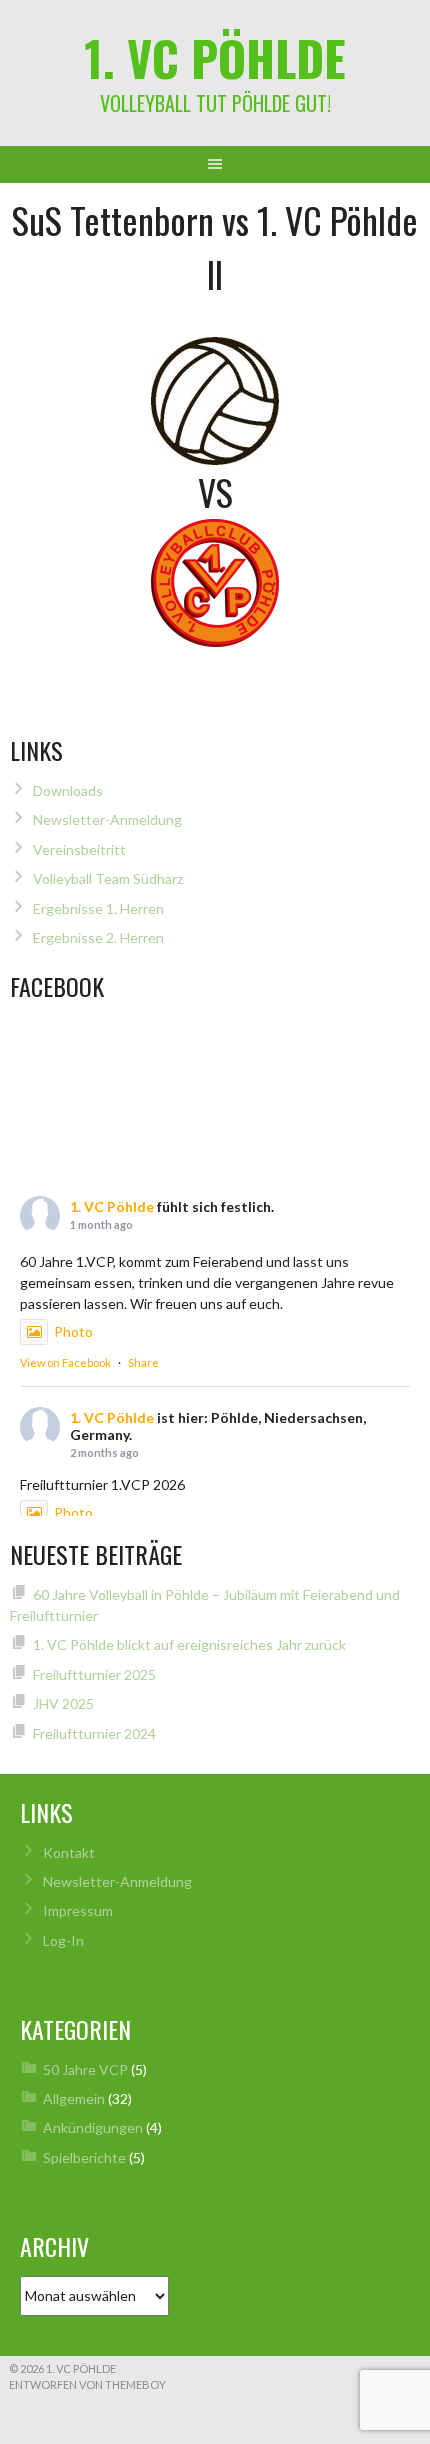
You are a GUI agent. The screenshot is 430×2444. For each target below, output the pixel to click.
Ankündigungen (93, 2127)
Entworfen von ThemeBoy (87, 2384)
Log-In (63, 1940)
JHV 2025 (63, 1703)
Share (143, 1362)
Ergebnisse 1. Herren (98, 908)
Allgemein (74, 2098)
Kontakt (69, 1852)
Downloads (68, 790)
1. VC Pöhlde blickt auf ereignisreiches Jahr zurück (189, 1644)
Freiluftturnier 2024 (94, 1733)
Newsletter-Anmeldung (107, 819)
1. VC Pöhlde (215, 57)
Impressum (78, 1910)
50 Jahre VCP (85, 2069)
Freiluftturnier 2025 (94, 1674)
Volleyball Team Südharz (108, 878)
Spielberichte (84, 2157)
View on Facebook (65, 1362)
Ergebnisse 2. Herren (98, 937)
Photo (73, 1331)
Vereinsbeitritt (79, 849)
